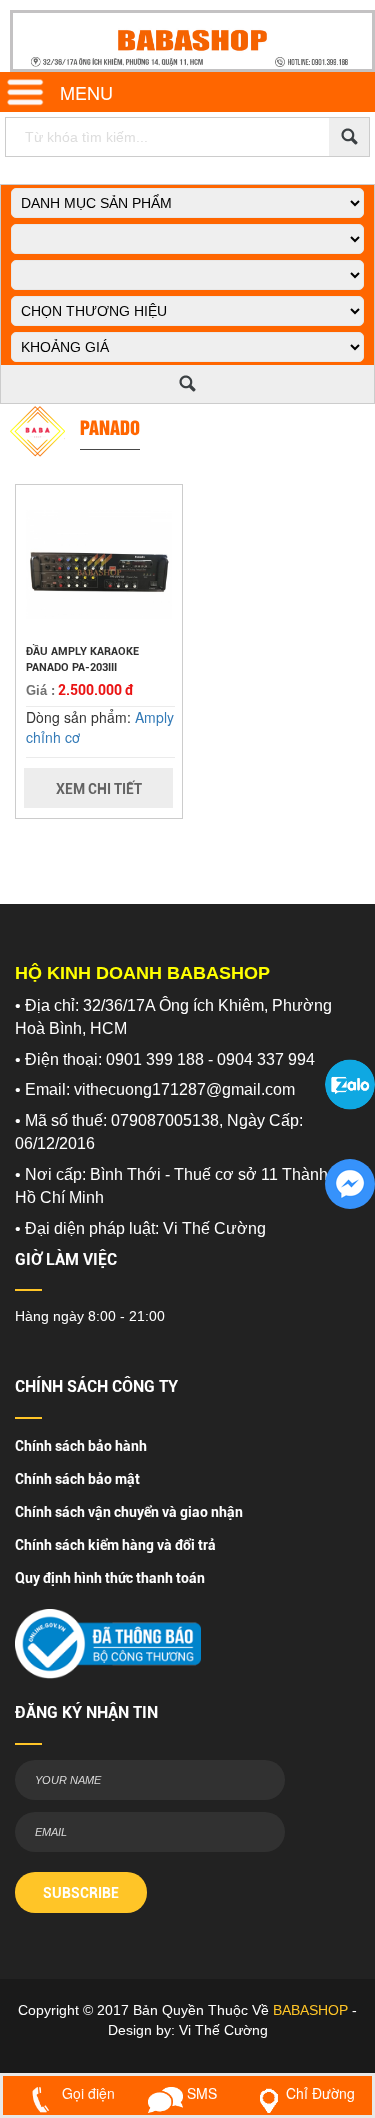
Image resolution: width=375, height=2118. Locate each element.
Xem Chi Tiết (99, 789)
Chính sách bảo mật (77, 1479)
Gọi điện (86, 2093)
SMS (200, 2093)
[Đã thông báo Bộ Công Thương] (108, 1638)
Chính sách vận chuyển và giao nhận (129, 1512)
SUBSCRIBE (81, 1893)
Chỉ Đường (320, 2093)
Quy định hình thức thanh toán (110, 1578)
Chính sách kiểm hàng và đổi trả (115, 1545)
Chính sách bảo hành (81, 1446)
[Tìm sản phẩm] (349, 137)
